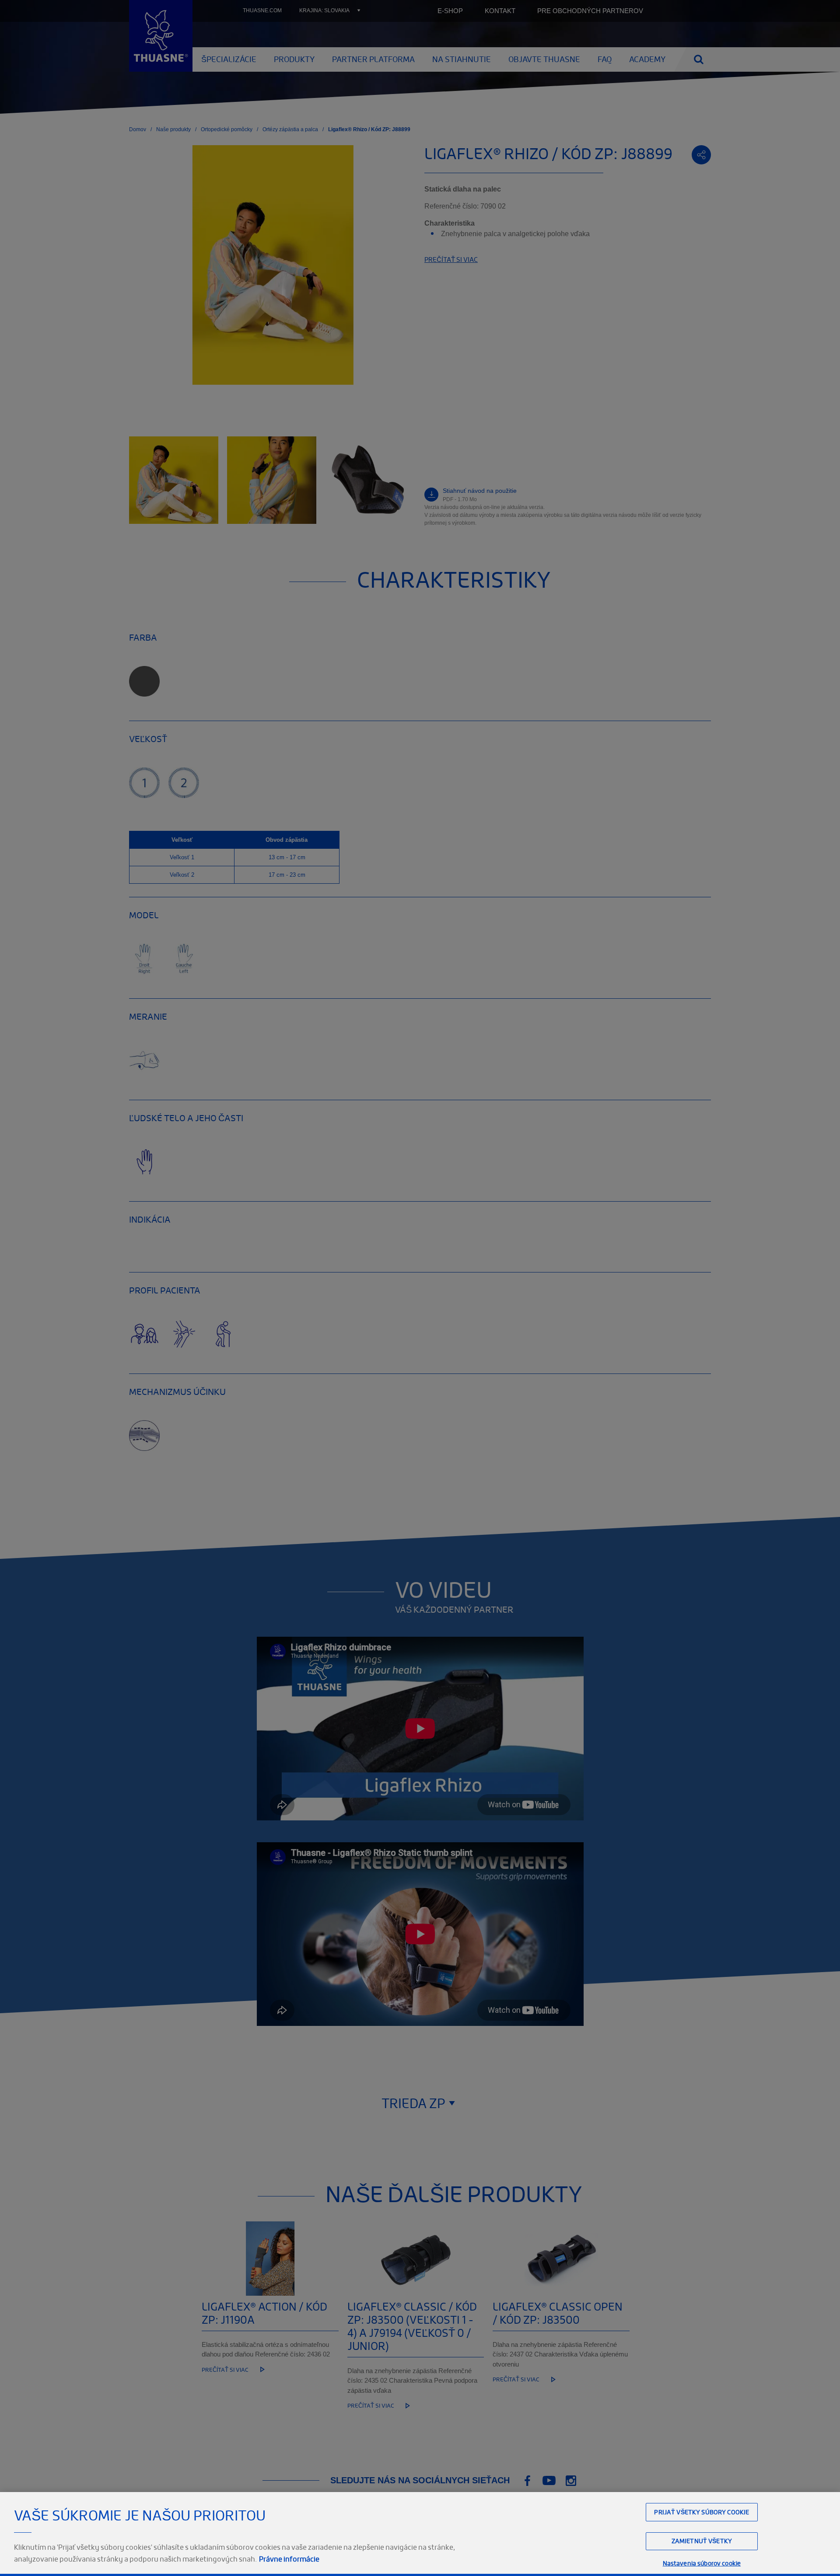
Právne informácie (289, 2559)
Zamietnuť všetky (702, 2541)
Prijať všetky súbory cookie (702, 2512)
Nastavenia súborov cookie (702, 2563)
